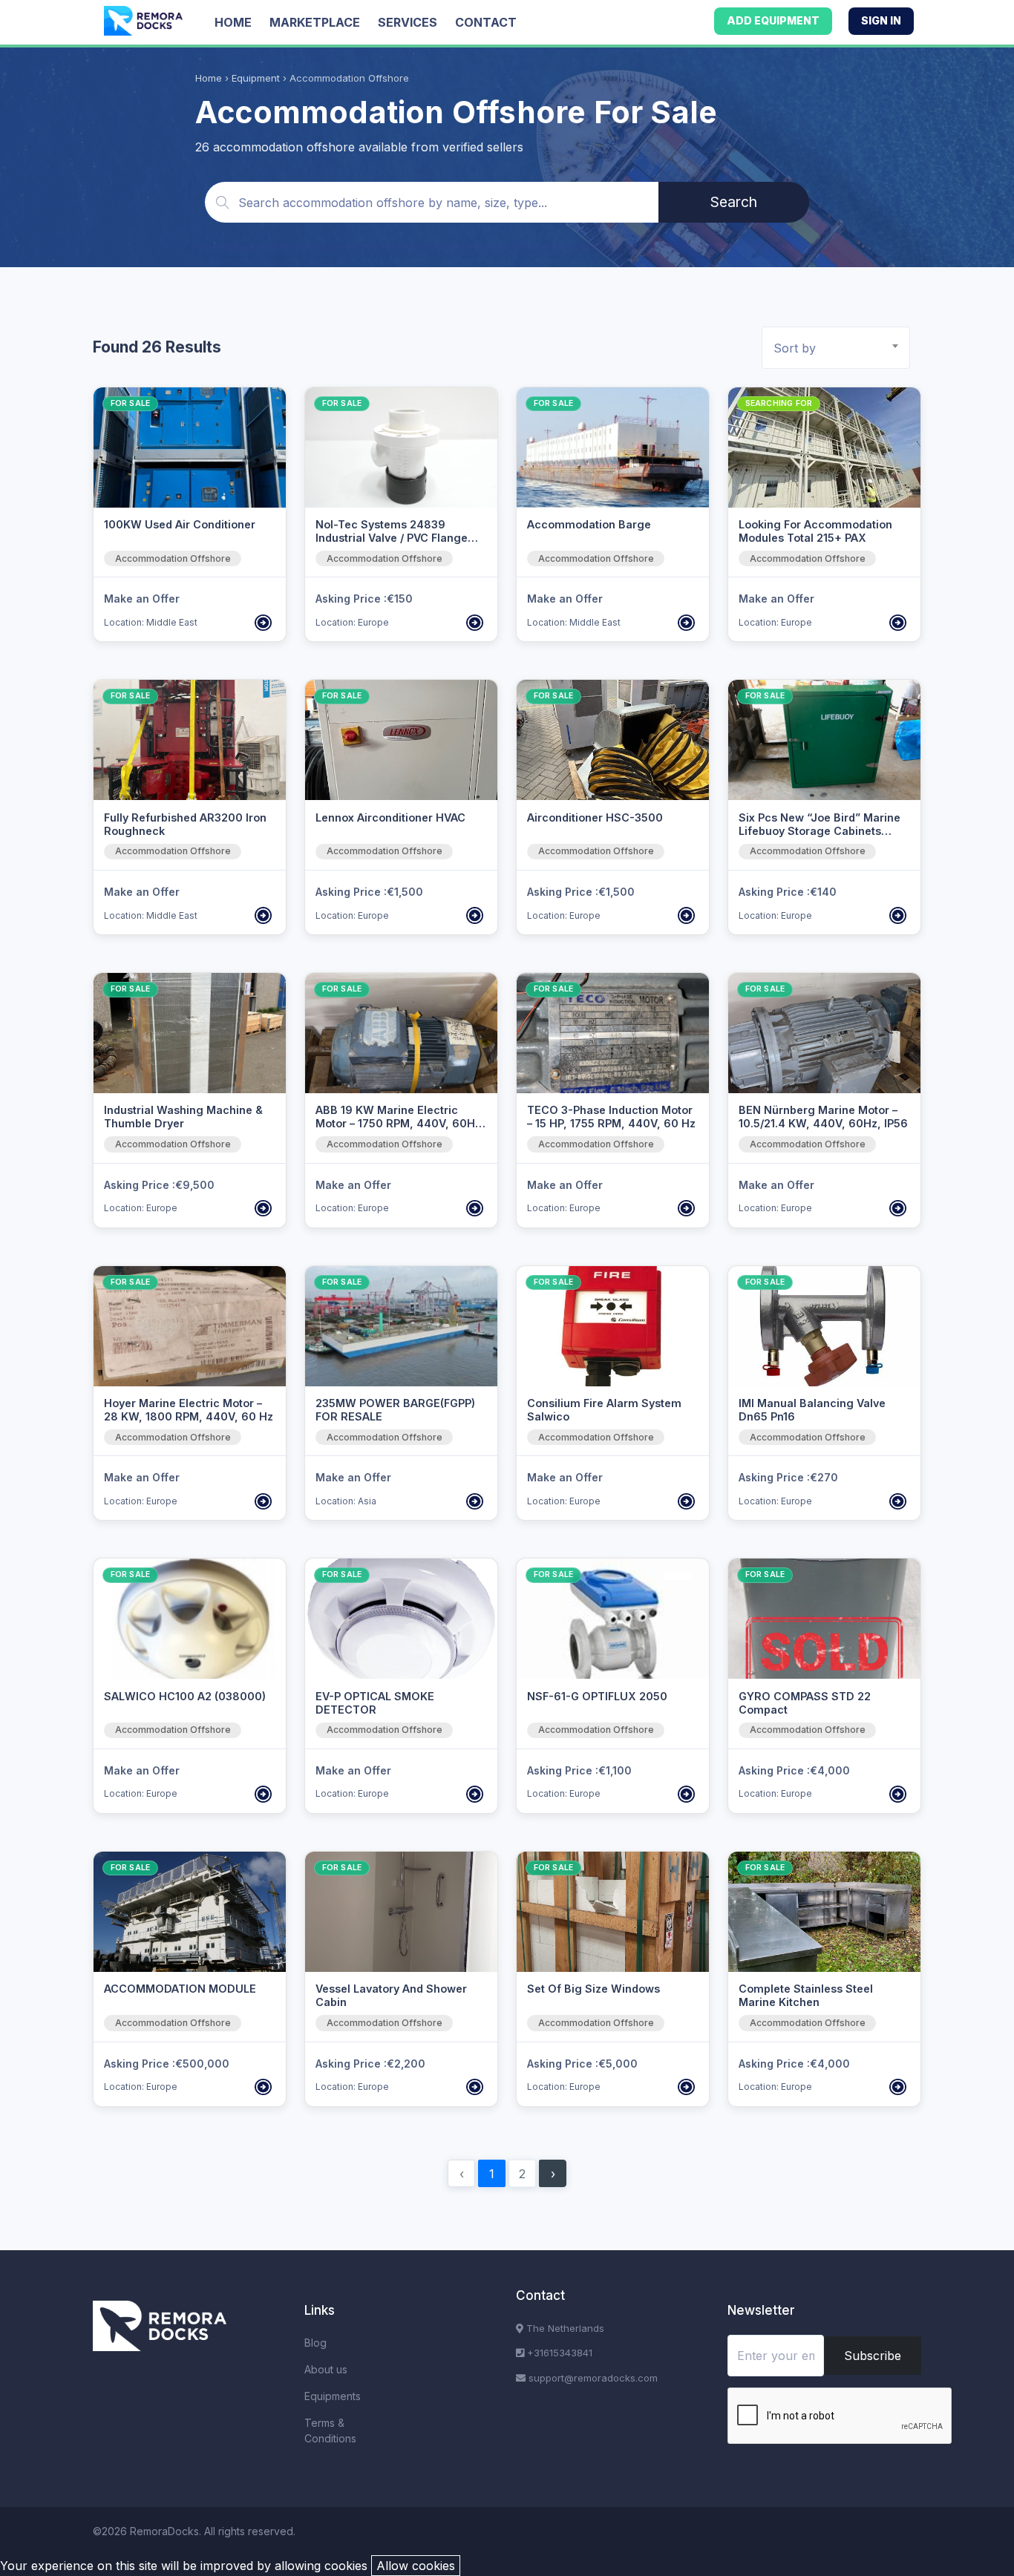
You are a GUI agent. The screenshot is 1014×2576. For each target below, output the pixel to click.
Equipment (256, 78)
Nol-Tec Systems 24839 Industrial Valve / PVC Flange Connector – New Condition (392, 538)
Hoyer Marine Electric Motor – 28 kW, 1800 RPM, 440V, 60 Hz (189, 1410)
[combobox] (836, 348)
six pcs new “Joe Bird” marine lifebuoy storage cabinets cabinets (820, 831)
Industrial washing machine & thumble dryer (183, 1117)
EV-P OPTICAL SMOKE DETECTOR (375, 1703)
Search (734, 202)
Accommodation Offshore (173, 558)
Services (408, 22)
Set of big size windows (593, 1989)
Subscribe (873, 2356)
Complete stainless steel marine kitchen (806, 1995)
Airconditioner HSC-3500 (595, 817)
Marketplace (315, 22)
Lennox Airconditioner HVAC (390, 817)
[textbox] (841, 348)
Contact (486, 22)
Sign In (881, 20)
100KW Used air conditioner (180, 524)
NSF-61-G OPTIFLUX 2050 (597, 1696)
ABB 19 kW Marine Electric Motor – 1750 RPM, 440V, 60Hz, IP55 (400, 1123)
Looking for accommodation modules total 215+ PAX (815, 531)
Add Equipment (773, 20)
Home (233, 22)
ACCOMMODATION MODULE (180, 1989)
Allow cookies (416, 2566)
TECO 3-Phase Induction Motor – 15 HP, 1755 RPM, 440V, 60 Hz (611, 1117)
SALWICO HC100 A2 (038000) (185, 1696)
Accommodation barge (589, 524)
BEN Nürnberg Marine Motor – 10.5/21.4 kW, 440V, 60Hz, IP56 (823, 1117)
